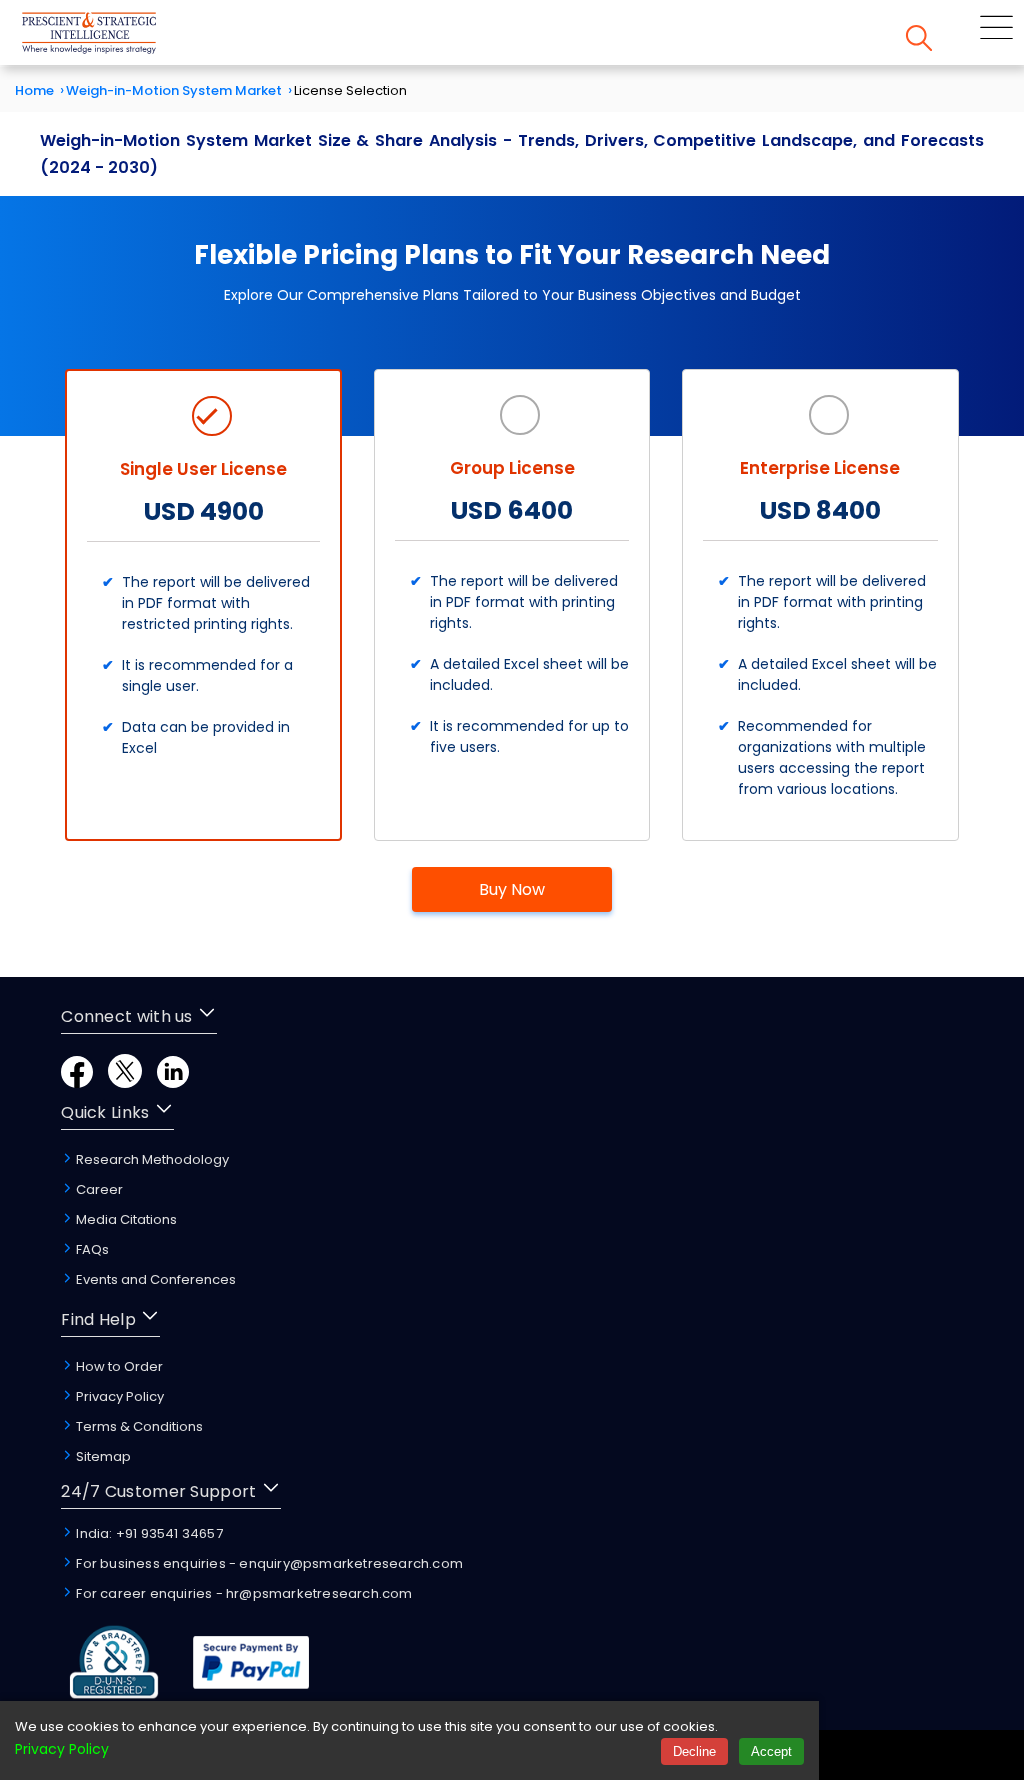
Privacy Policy (118, 1396)
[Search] (919, 38)
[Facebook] (77, 1082)
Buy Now (512, 889)
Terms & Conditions (138, 1426)
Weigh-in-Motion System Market (174, 90)
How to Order (118, 1366)
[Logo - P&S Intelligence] (115, 33)
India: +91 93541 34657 (148, 1533)
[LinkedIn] (173, 1082)
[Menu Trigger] (996, 27)
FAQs (91, 1249)
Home (34, 90)
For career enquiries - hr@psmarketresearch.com (242, 1593)
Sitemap (102, 1456)
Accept (771, 1751)
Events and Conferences (154, 1279)
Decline (694, 1751)
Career (98, 1189)
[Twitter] (125, 1082)
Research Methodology (151, 1159)
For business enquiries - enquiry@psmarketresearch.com (268, 1563)
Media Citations (125, 1219)
